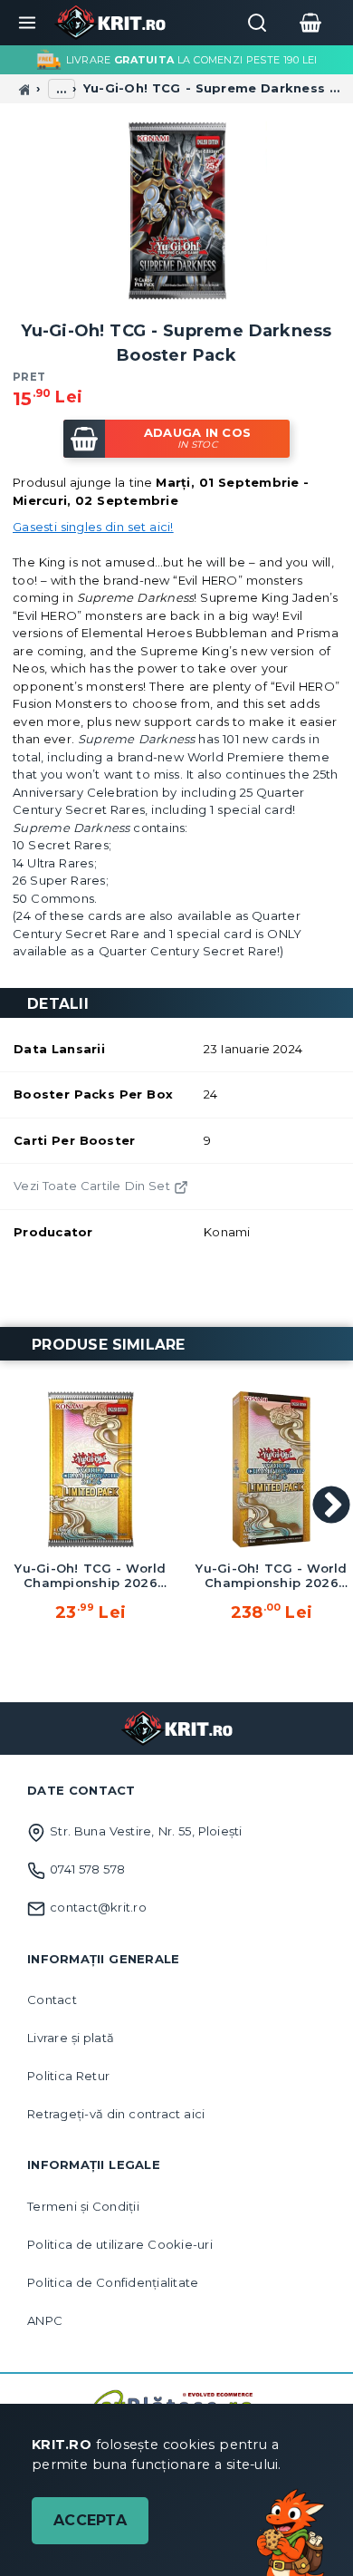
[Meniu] (27, 23)
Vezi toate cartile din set (92, 1186)
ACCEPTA (90, 2520)
